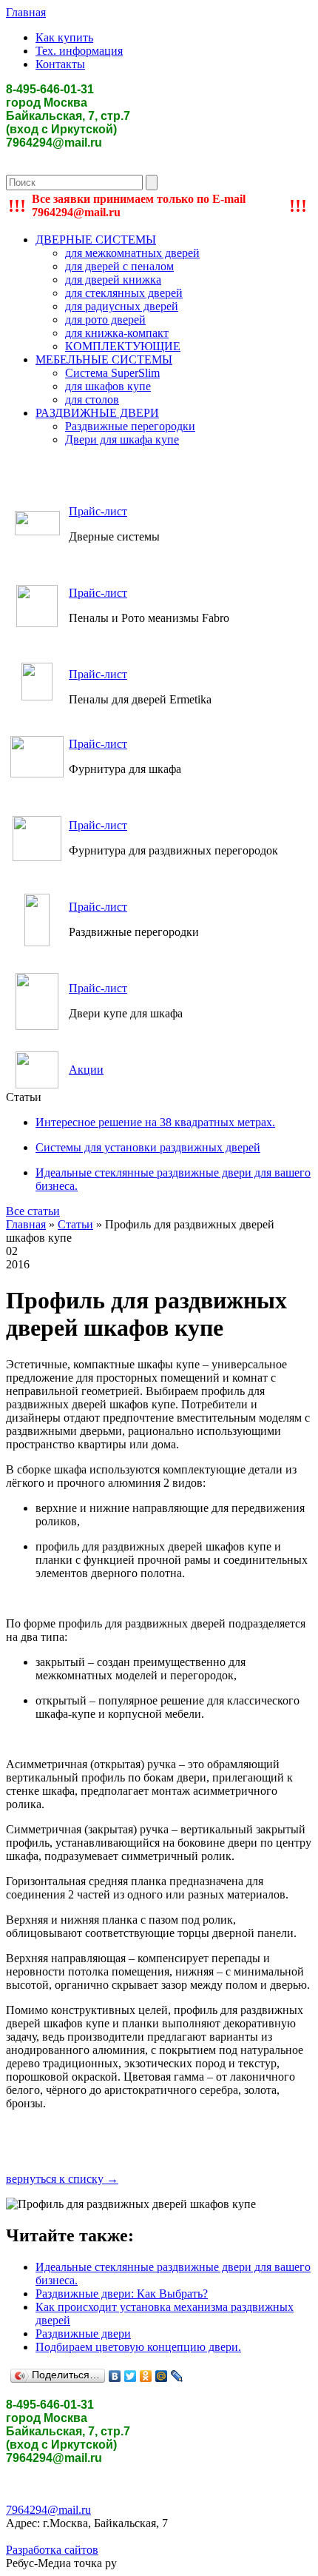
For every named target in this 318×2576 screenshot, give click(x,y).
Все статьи (33, 1211)
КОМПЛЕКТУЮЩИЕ (123, 346)
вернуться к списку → (62, 2179)
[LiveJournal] (177, 2376)
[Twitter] (131, 2376)
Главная (26, 12)
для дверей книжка (113, 280)
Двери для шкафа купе (122, 439)
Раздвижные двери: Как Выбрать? (122, 2294)
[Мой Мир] (162, 2376)
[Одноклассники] (146, 2376)
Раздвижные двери (83, 2334)
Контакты (60, 64)
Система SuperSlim (112, 373)
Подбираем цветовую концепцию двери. (138, 2347)
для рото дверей (105, 320)
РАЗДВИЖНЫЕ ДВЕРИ (97, 413)
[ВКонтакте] (115, 2376)
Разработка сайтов (52, 2550)
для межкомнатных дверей (132, 253)
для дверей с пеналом (119, 266)
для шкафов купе (108, 386)
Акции (86, 1070)
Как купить (64, 37)
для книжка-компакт (117, 333)
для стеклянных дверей (124, 293)
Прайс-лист (98, 511)
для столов (92, 399)
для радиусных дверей (122, 306)
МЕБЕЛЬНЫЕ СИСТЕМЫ (104, 359)
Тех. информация (79, 51)
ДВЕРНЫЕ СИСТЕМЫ (96, 240)
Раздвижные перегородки (130, 426)
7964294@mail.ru (48, 2510)
